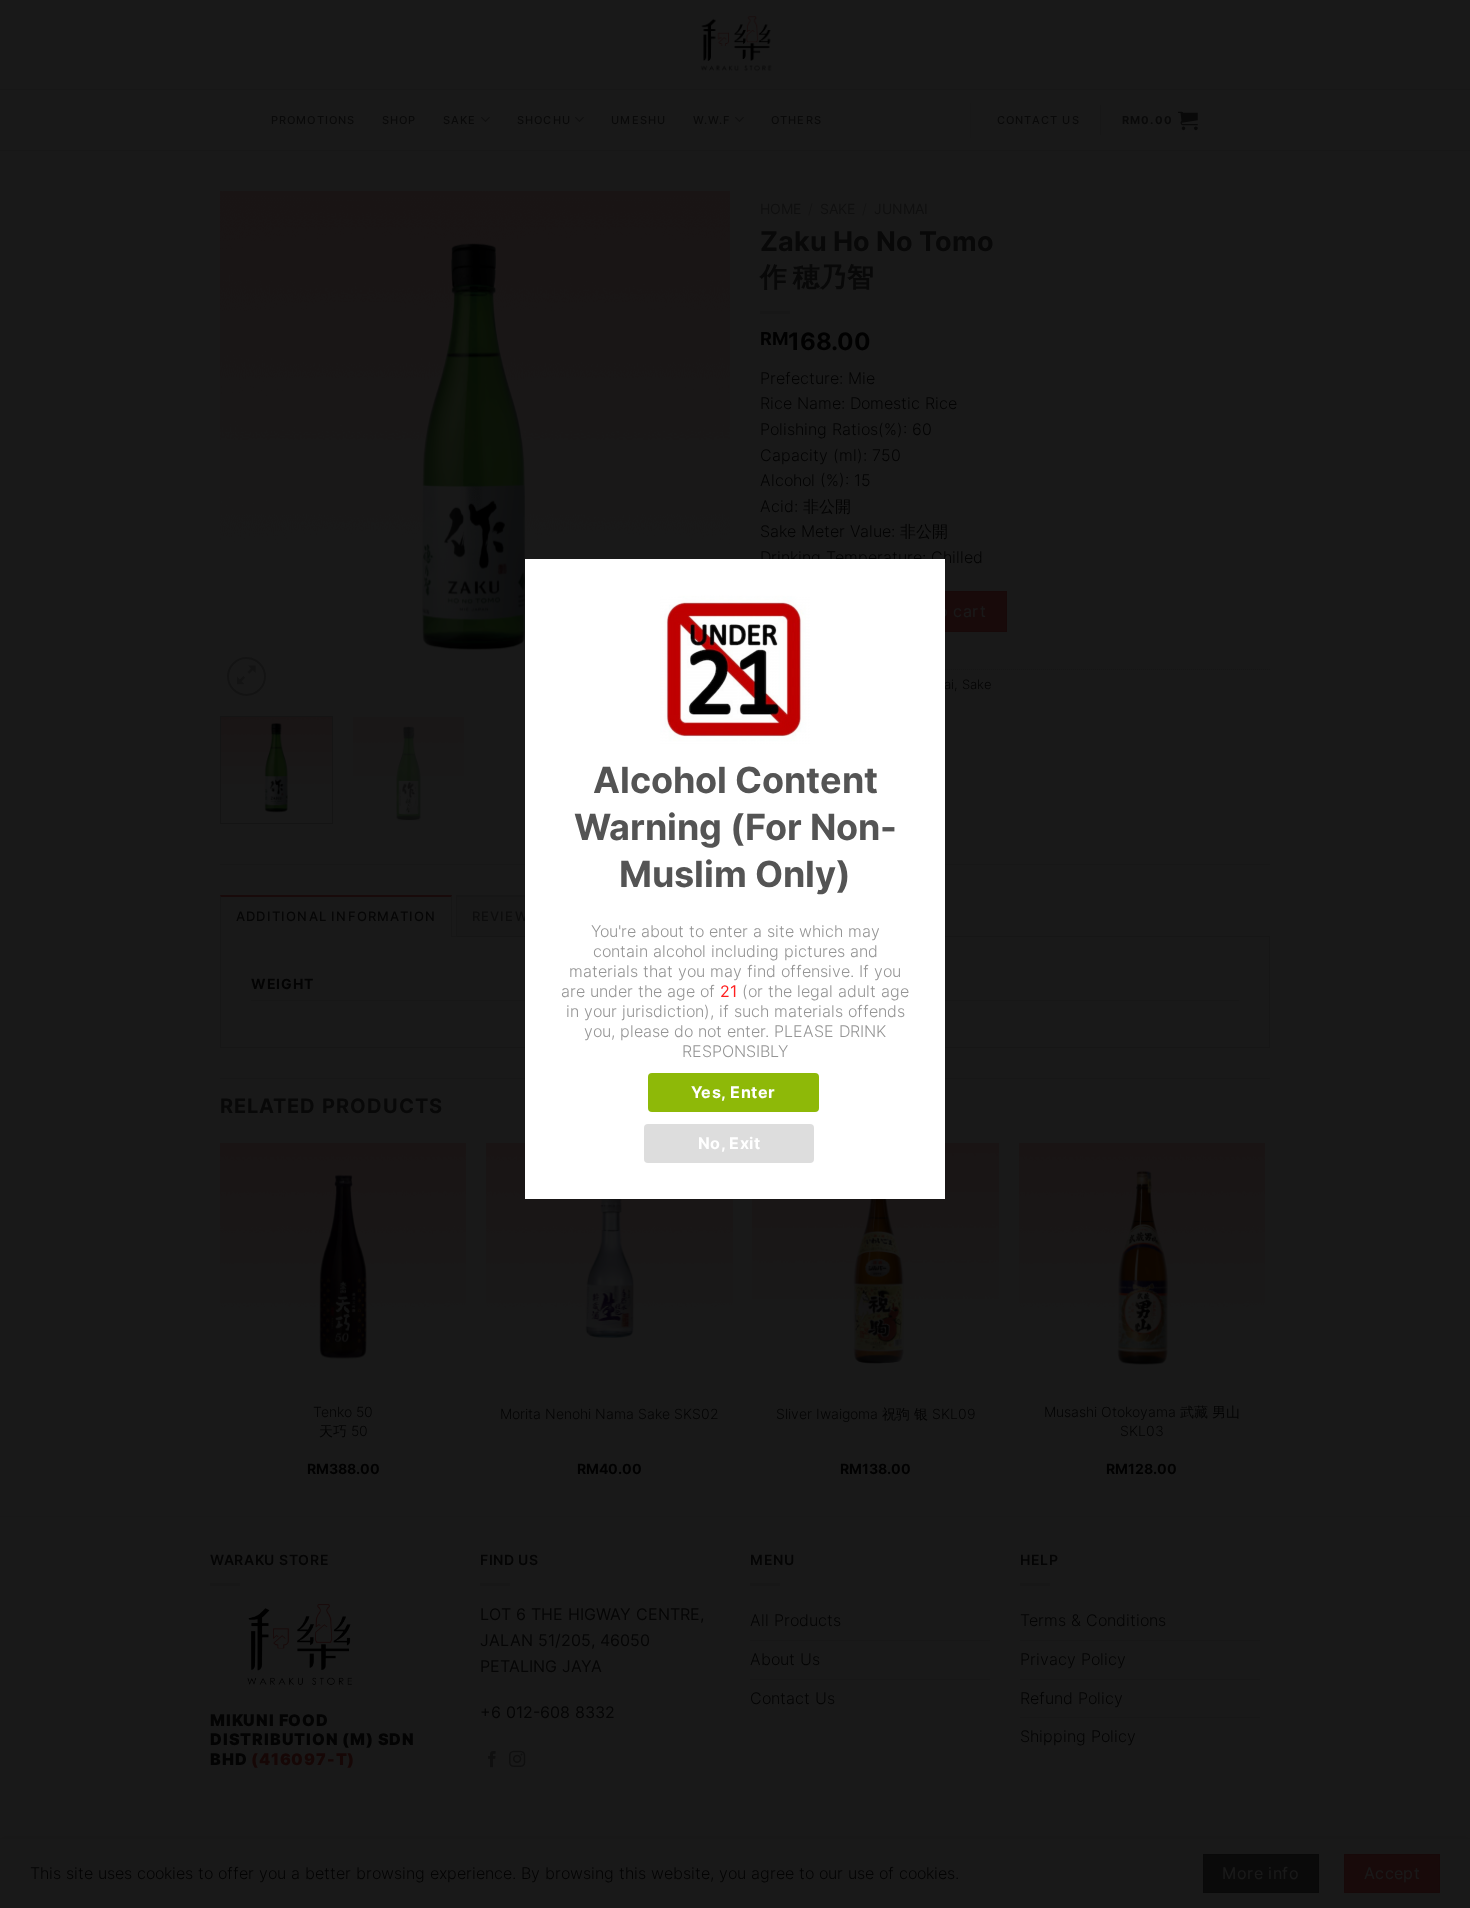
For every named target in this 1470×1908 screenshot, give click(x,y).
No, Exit (729, 1143)
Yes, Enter (733, 1092)
